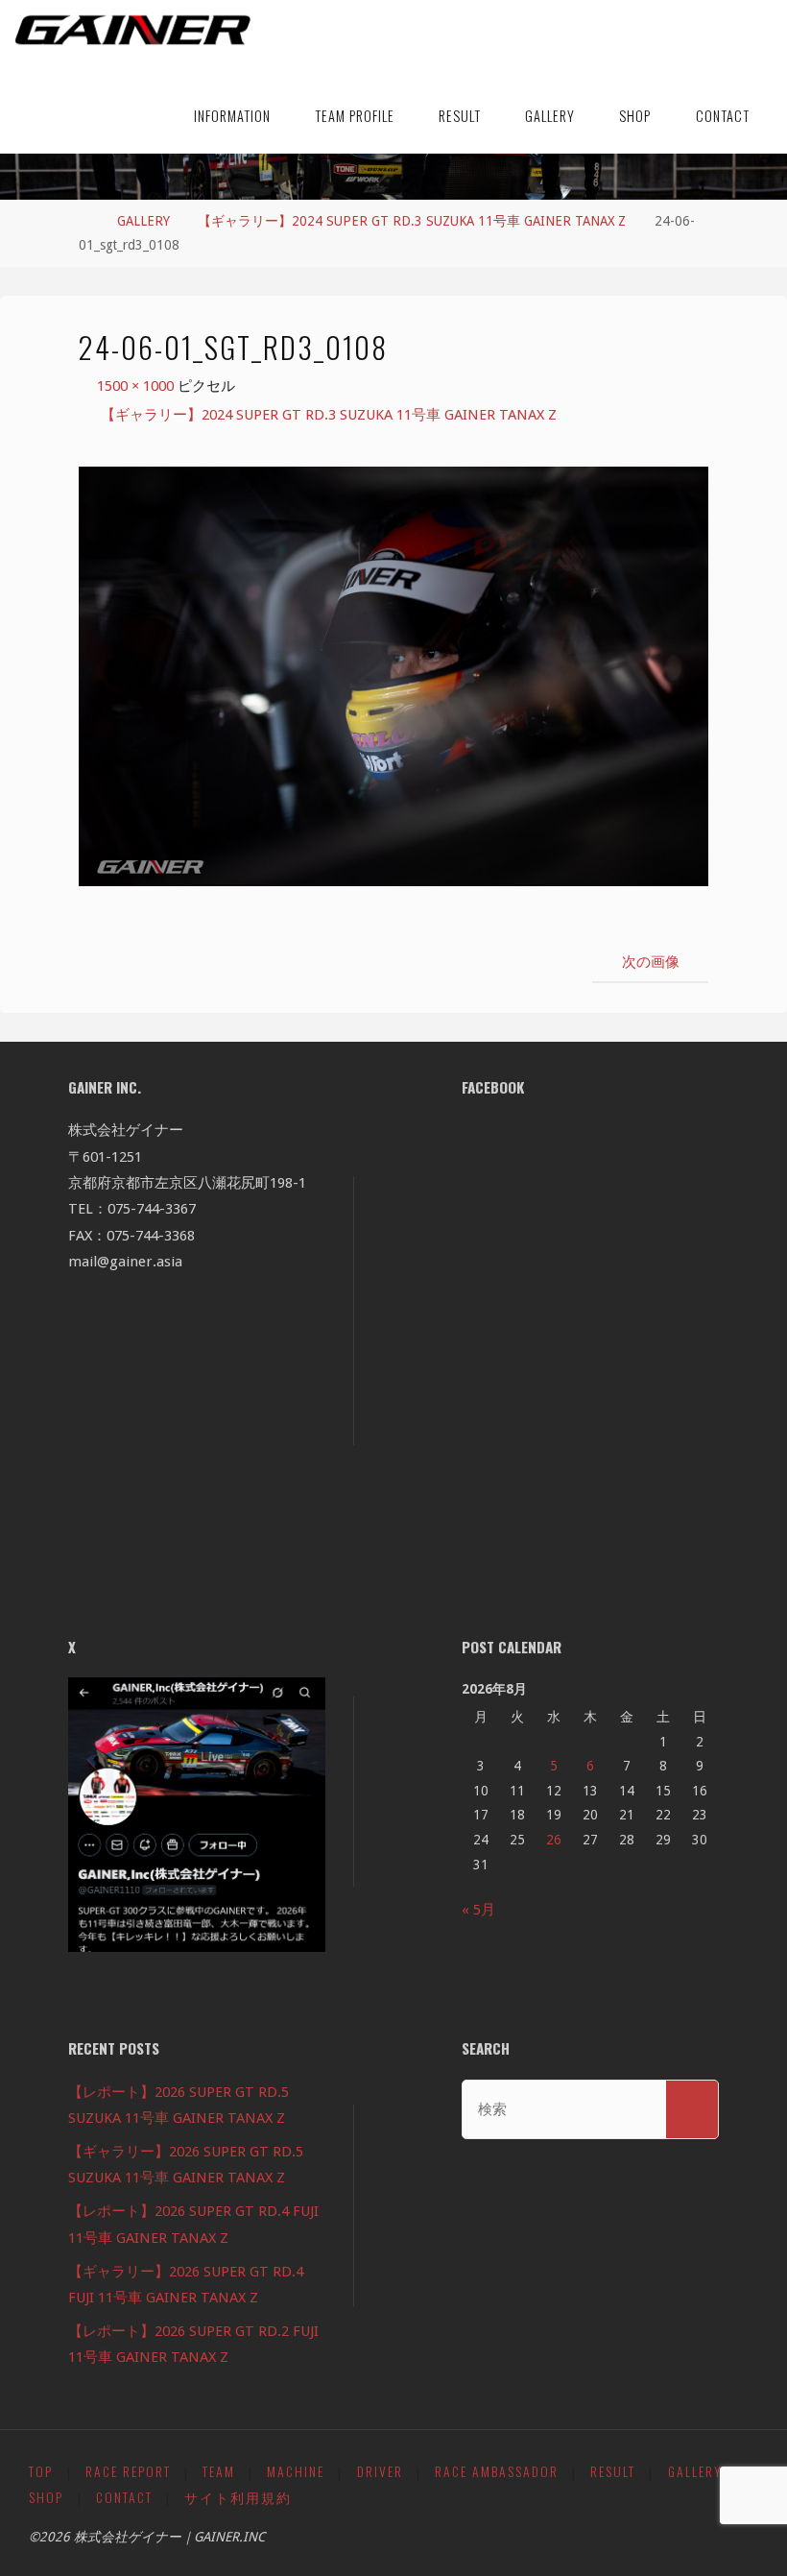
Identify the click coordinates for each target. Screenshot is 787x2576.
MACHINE (296, 2471)
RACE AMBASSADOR (497, 2471)
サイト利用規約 (238, 2497)
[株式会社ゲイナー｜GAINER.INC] (133, 31)
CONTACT (124, 2497)
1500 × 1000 (137, 386)
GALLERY (143, 221)
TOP (41, 2471)
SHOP (46, 2497)
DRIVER (380, 2471)
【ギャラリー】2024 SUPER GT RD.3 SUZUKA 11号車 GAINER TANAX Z (412, 221)
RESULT (613, 2471)
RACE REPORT (128, 2471)
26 (554, 1840)
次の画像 (651, 962)
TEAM (219, 2471)
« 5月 (478, 1910)
